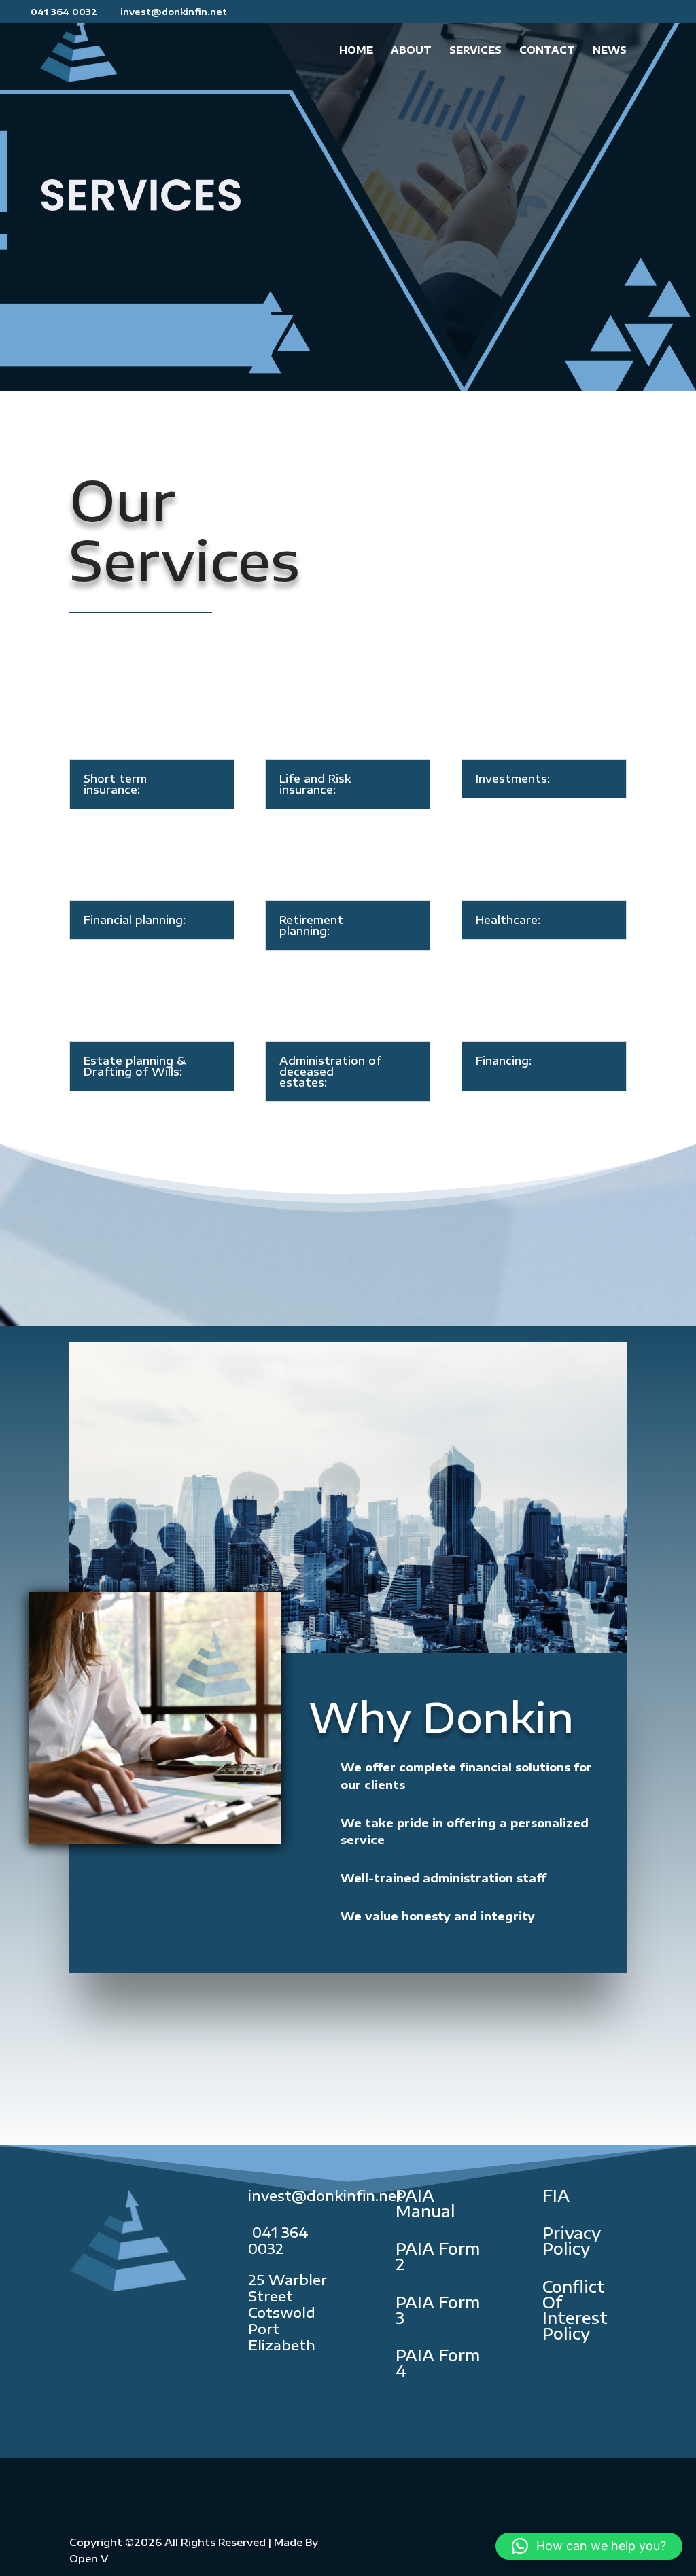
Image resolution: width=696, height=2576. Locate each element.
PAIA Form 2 (438, 2256)
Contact (547, 51)
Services (475, 51)
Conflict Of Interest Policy (575, 2310)
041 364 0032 (278, 2240)
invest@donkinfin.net (326, 2195)
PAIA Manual (425, 2203)
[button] (589, 2546)
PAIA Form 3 (438, 2310)
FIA (556, 2195)
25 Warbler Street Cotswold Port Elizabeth (288, 2312)
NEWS (610, 51)
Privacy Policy (572, 2240)
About (411, 51)
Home (356, 51)
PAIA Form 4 (438, 2363)
